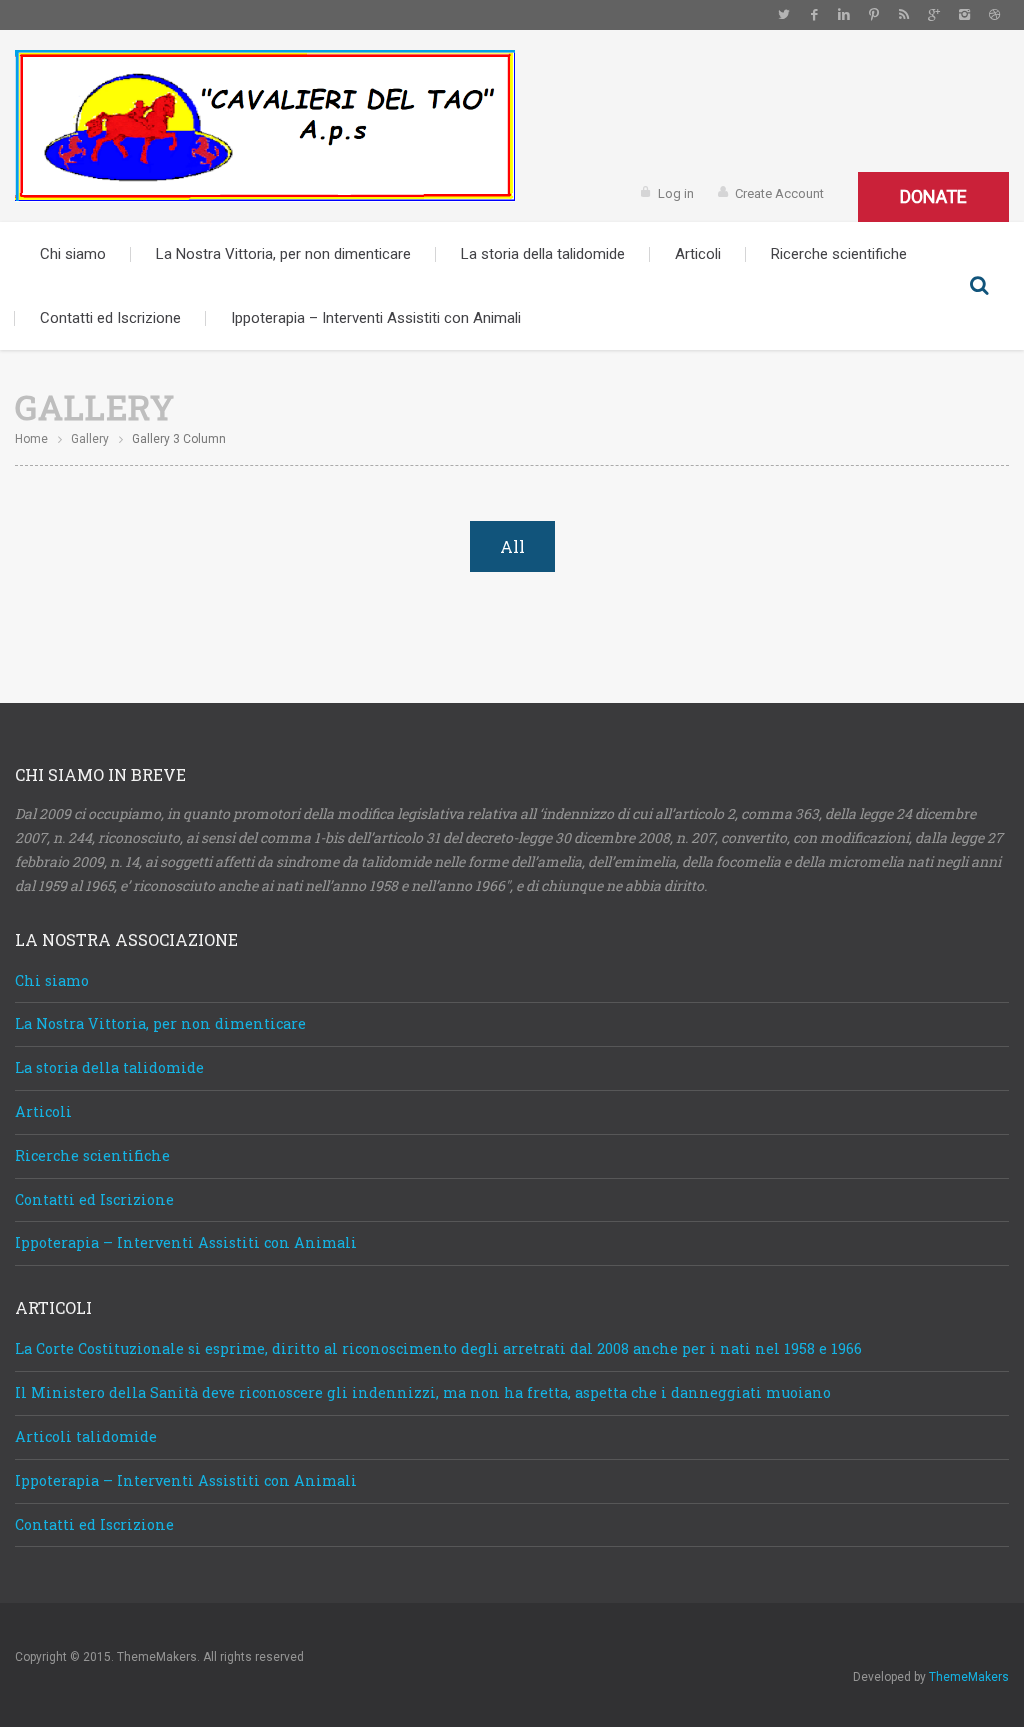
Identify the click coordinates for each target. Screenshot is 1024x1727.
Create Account (779, 193)
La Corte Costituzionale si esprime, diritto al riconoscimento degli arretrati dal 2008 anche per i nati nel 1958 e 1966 (438, 1348)
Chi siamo (73, 254)
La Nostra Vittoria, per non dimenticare (283, 254)
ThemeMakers (969, 1677)
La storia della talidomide (543, 254)
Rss (904, 15)
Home (31, 439)
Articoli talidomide (86, 1436)
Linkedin (844, 15)
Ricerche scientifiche (839, 254)
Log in (676, 193)
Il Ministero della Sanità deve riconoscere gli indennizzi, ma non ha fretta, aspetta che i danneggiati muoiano (423, 1392)
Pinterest (874, 15)
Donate (933, 196)
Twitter (784, 15)
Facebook (814, 15)
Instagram (964, 15)
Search (979, 286)
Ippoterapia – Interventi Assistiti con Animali (376, 318)
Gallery (90, 439)
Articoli (698, 254)
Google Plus (934, 15)
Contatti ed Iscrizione (110, 318)
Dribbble (994, 15)
